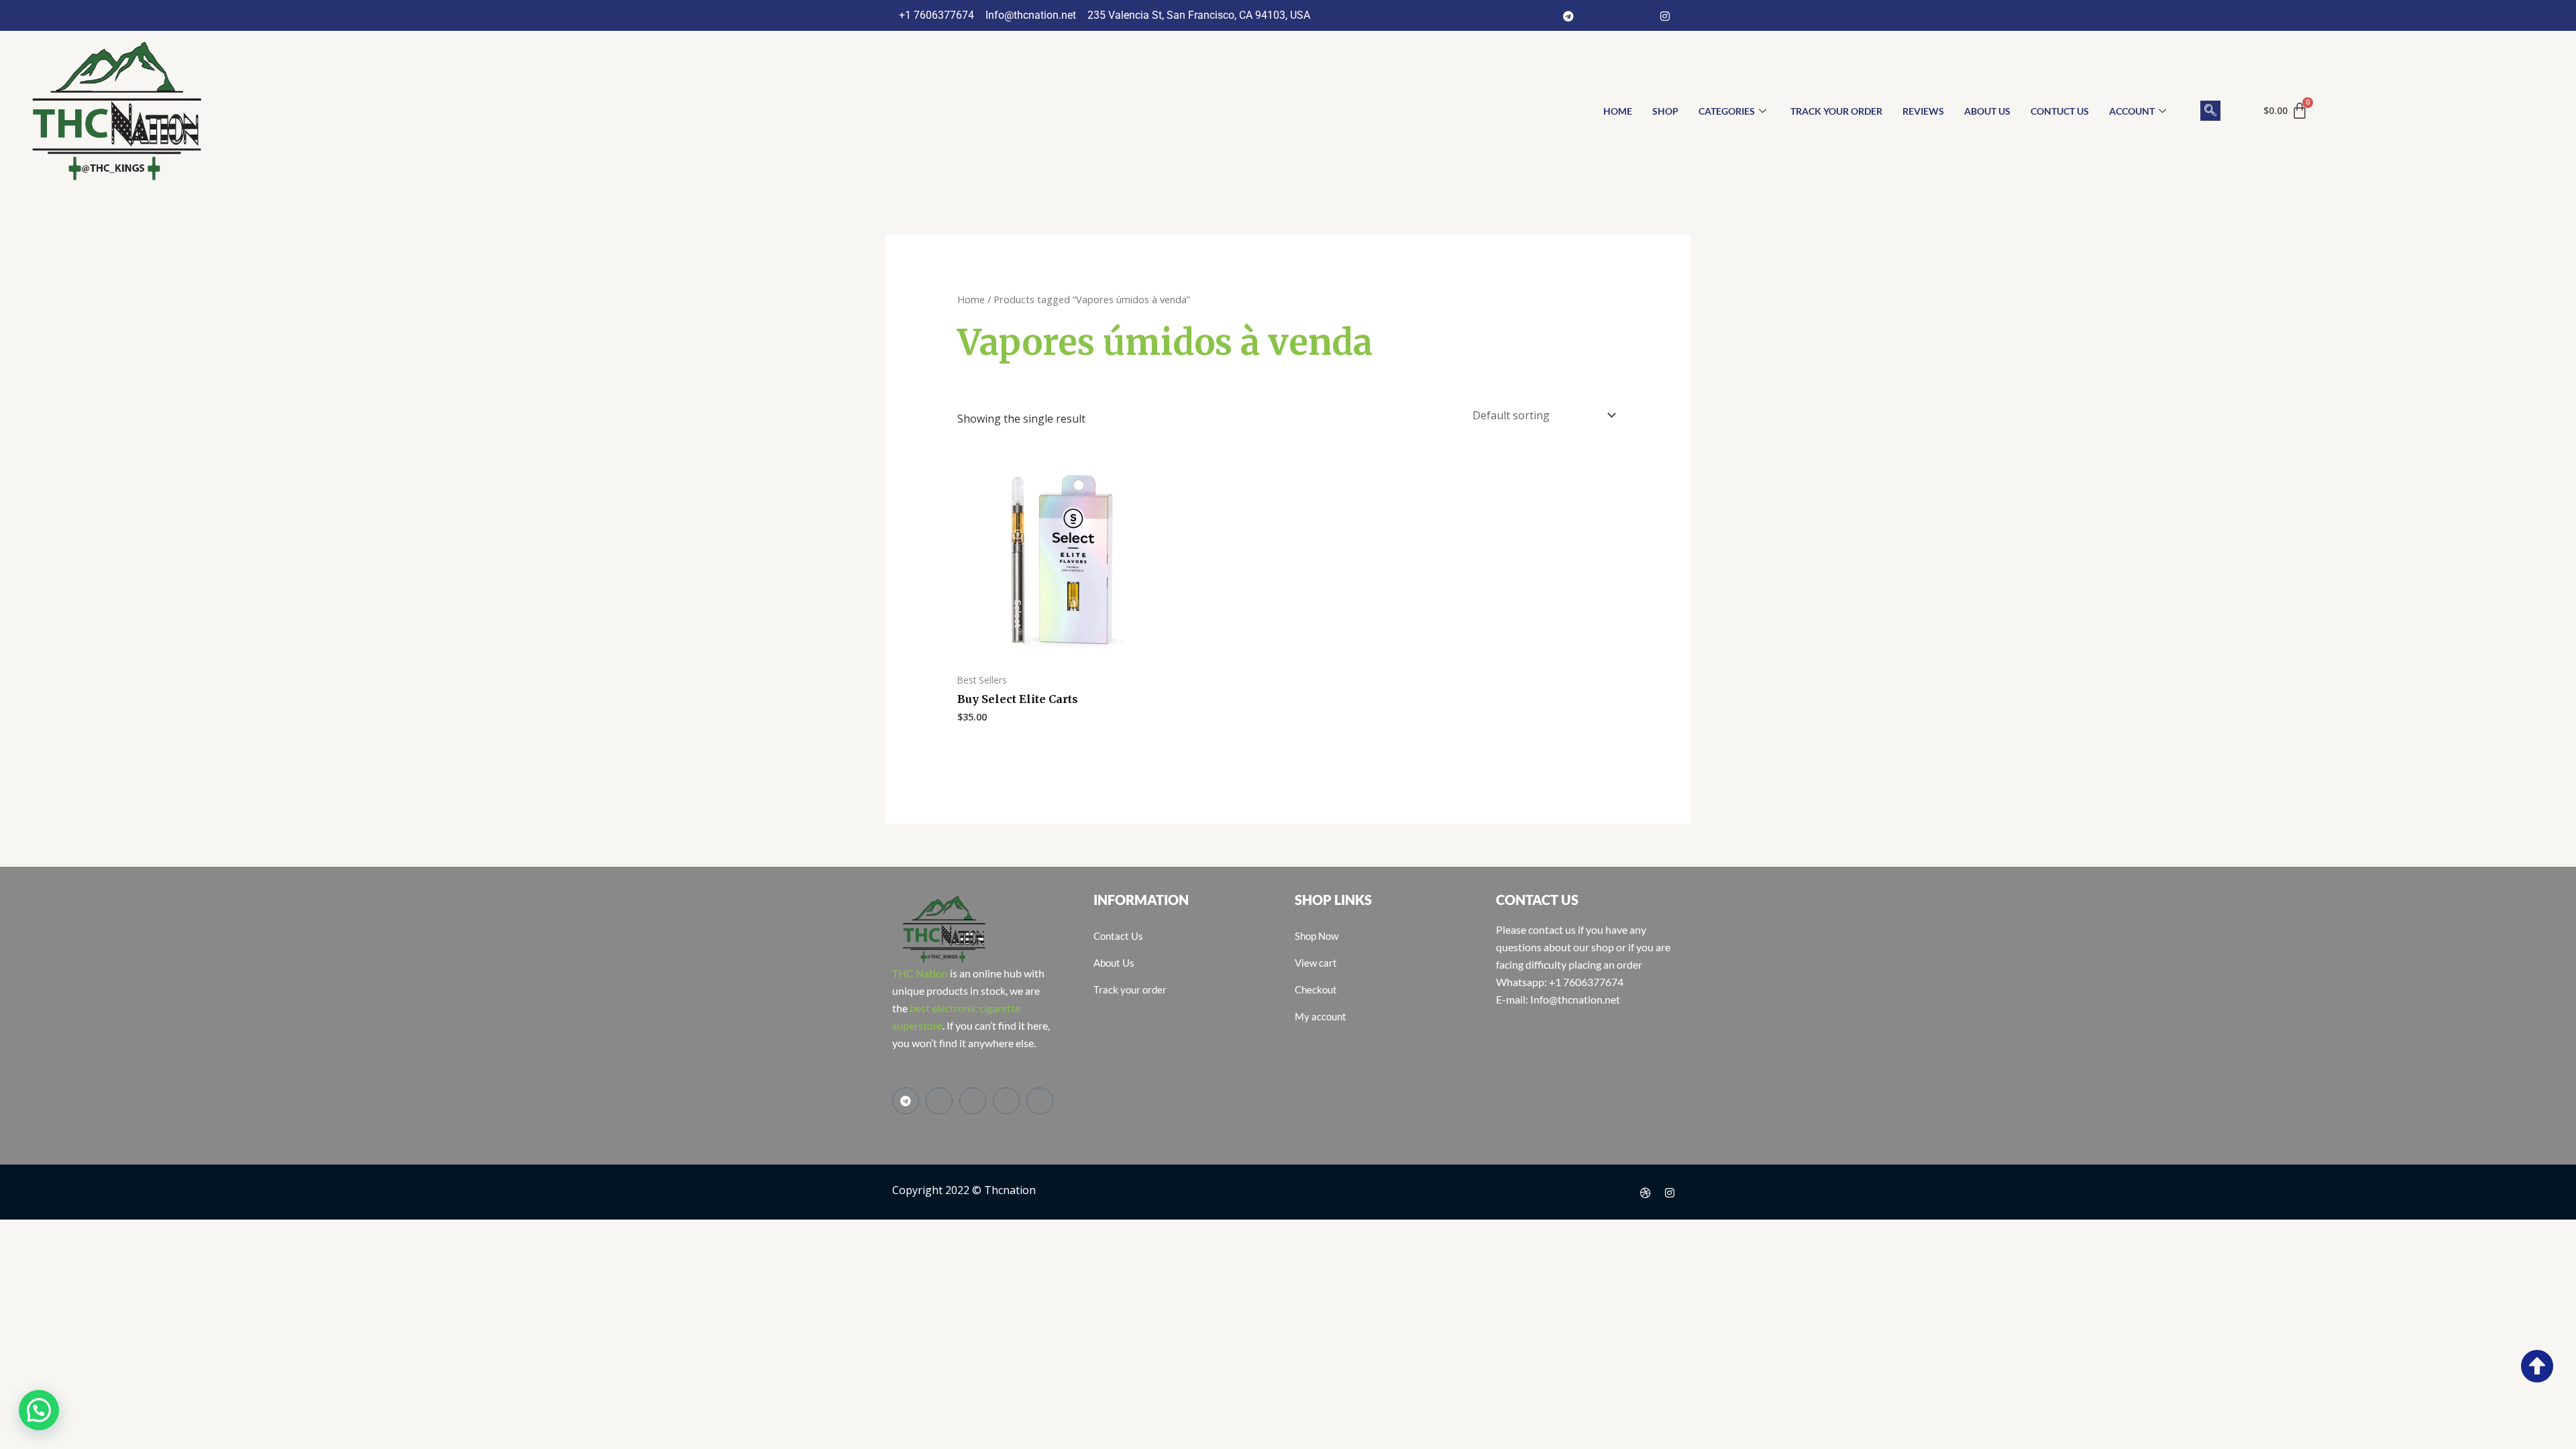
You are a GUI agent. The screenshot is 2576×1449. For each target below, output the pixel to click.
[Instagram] (1665, 15)
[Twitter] (1617, 15)
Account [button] (2132, 111)
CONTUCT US (2060, 111)
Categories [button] (1727, 111)
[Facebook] (1593, 15)
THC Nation (920, 973)
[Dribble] (1646, 1192)
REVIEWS (1923, 111)
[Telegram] (1568, 15)
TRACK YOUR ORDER (1836, 111)
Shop (1665, 111)
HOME (1618, 111)
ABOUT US (1987, 111)
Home (971, 299)
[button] (2210, 111)
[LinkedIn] (1641, 15)
